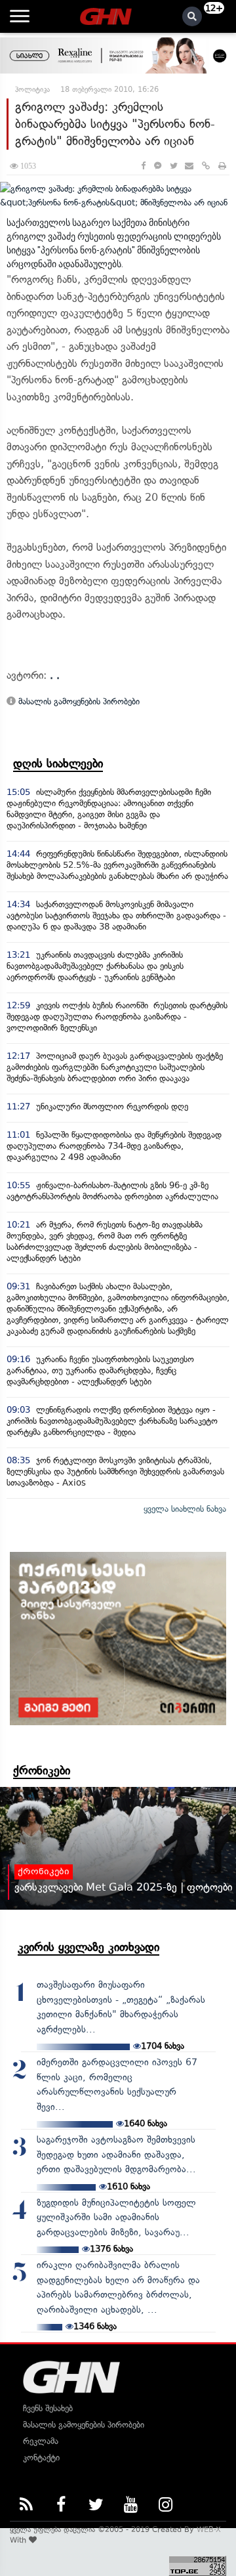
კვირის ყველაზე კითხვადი (88, 1947)
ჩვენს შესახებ (48, 2408)
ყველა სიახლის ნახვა (185, 1509)
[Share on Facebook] (143, 166)
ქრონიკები (42, 1771)
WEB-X (209, 2529)
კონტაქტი (41, 2458)
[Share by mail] (189, 166)
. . (55, 675)
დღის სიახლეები (58, 763)
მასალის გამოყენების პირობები (78, 701)
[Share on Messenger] (158, 166)
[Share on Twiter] (173, 166)
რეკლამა (41, 2441)
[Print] (222, 166)
